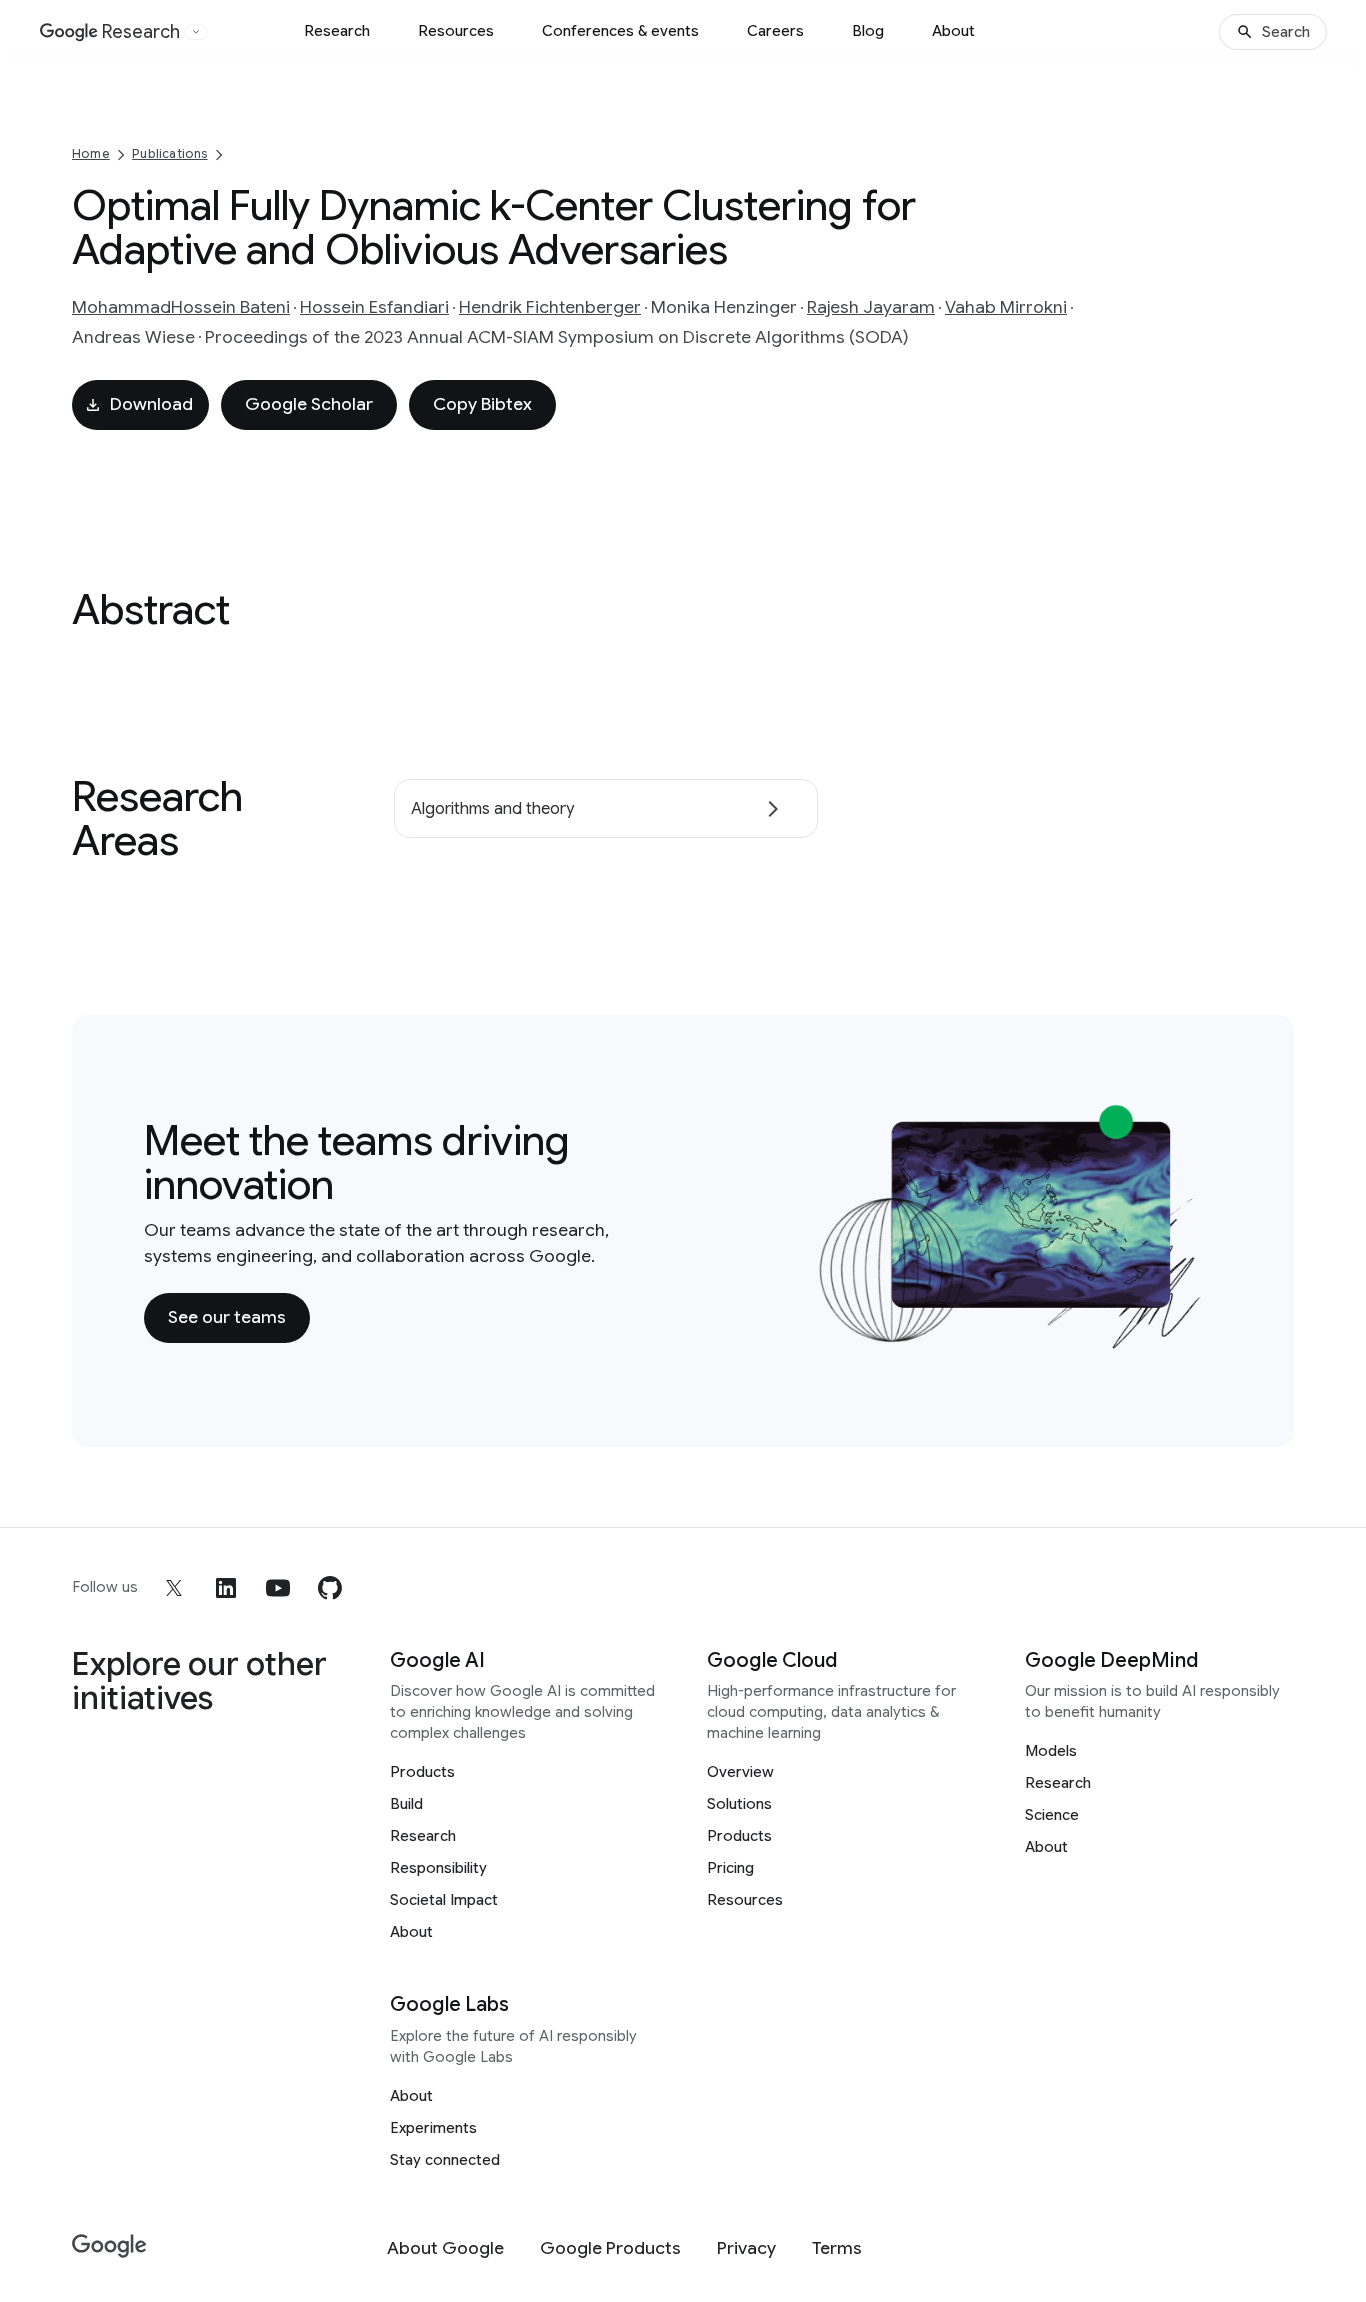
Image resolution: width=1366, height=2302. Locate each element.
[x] (174, 1588)
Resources (456, 31)
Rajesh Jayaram (871, 307)
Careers (775, 31)
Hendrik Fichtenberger (550, 307)
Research (337, 31)
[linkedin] (226, 1588)
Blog (868, 31)
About (953, 31)
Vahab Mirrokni (1006, 307)
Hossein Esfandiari (374, 307)
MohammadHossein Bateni (181, 307)
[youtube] (278, 1588)
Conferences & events (620, 31)
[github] (330, 1588)
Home (91, 153)
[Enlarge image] (1192, 1338)
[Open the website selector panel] (196, 32)
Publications (169, 153)
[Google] (109, 2246)
